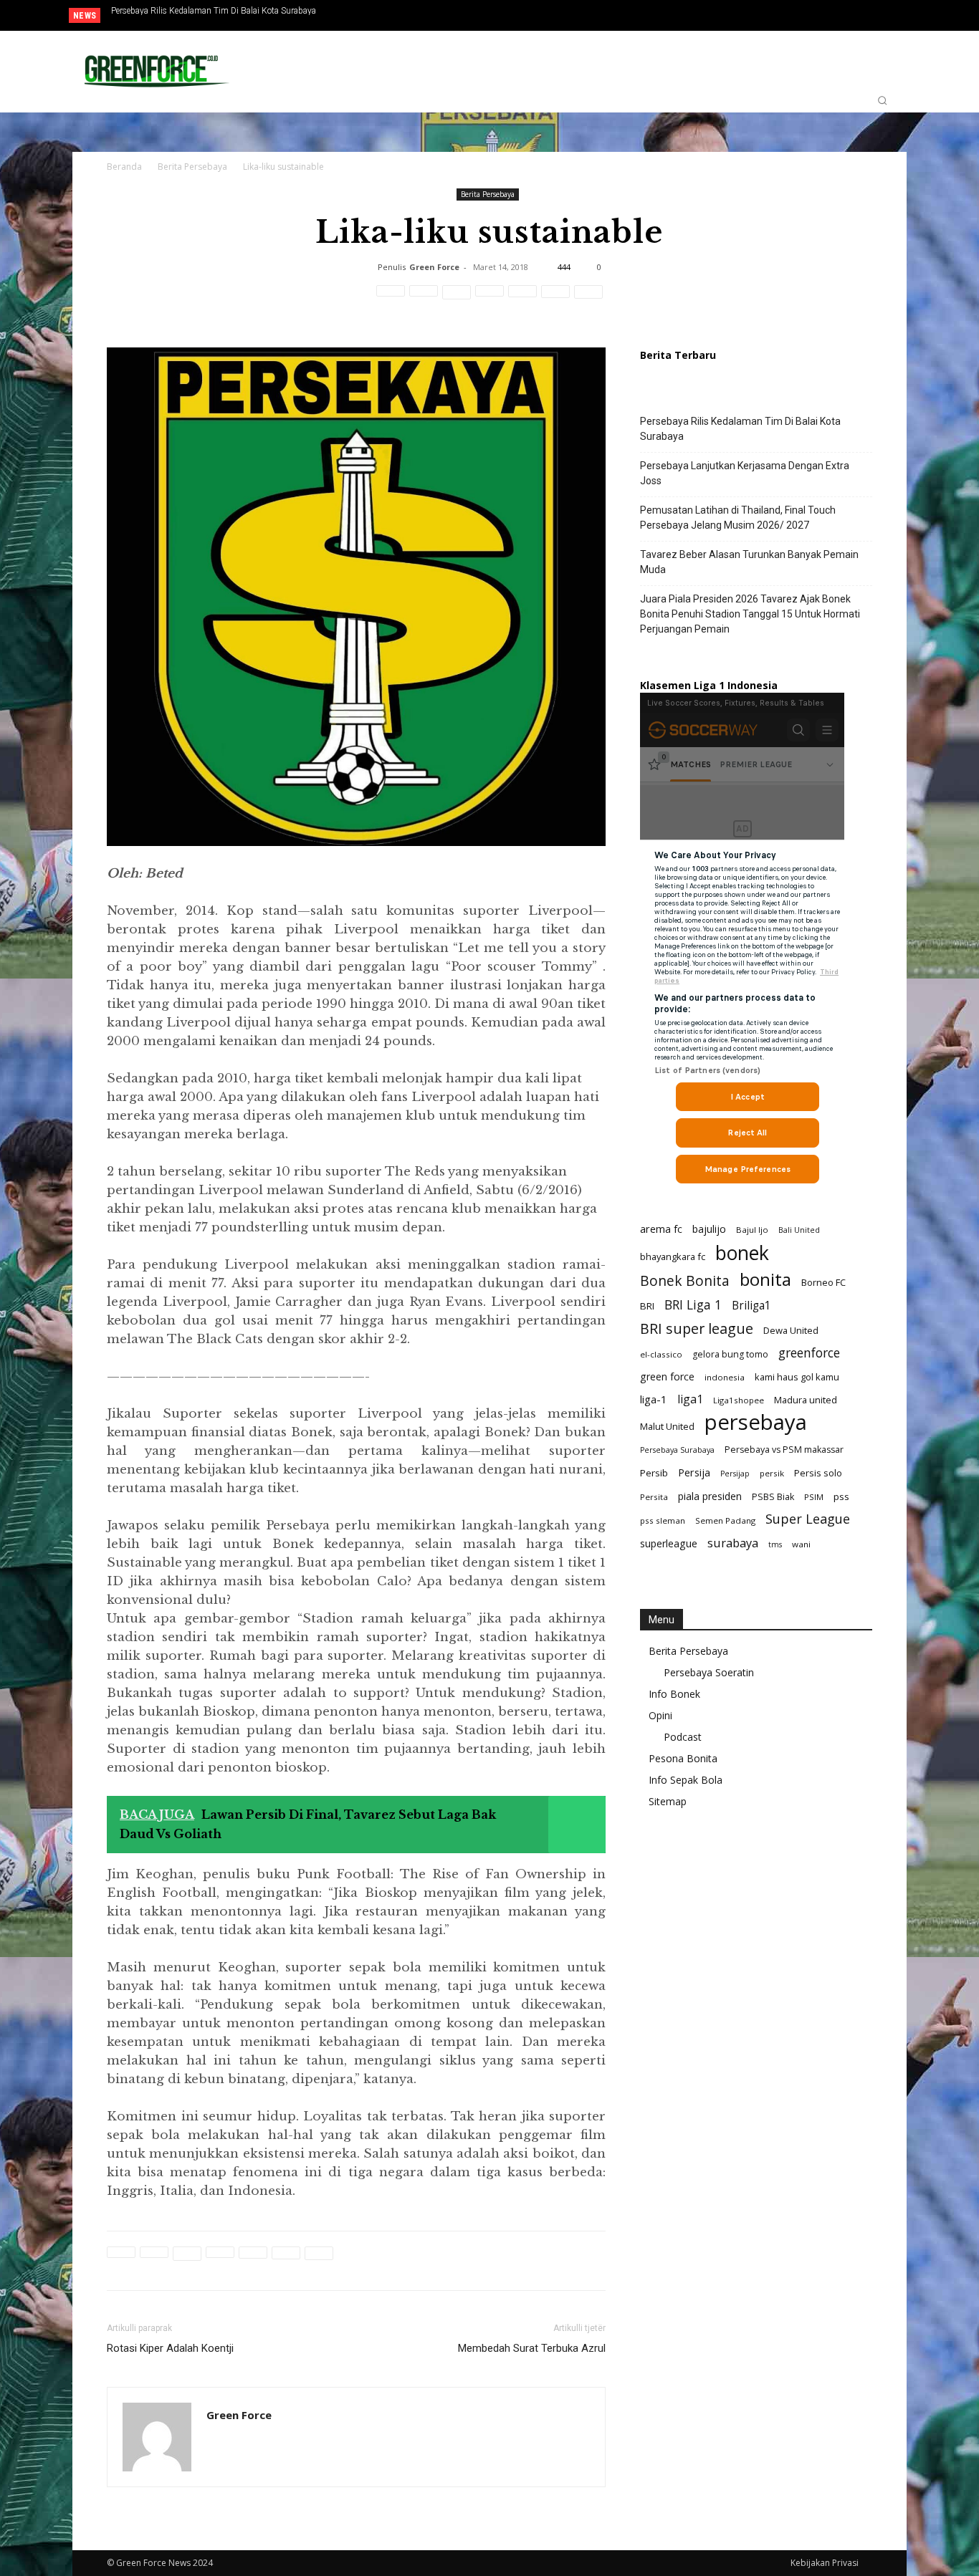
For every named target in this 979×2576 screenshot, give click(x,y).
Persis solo (818, 1473)
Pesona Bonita (683, 1758)
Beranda (124, 167)
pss (841, 1496)
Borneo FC (823, 1282)
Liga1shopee (739, 1400)
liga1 (690, 1399)
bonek (742, 1253)
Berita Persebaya (192, 167)
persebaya (756, 1422)
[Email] (522, 299)
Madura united (806, 1400)
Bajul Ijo (752, 1230)
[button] (882, 100)
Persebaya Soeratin (709, 1672)
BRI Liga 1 (693, 1305)
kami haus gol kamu (797, 1377)
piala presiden (710, 1496)
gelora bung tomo (730, 1354)
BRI (647, 1306)
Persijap (735, 1474)
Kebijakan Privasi (825, 2563)
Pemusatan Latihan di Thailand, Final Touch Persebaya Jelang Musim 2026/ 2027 (738, 518)
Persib (654, 1473)
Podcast (683, 1737)
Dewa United (791, 1330)
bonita (765, 1279)
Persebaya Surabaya (677, 1450)
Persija (694, 1472)
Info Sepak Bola (686, 1780)
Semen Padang (725, 1520)
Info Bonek (674, 1694)
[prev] (440, 15)
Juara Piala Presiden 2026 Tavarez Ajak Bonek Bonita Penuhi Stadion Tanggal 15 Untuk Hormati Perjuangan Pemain (239, 15)
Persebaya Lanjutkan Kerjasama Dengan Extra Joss (745, 473)
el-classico (661, 1354)
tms (775, 1544)
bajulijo (709, 1229)
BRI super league (697, 1328)
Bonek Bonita (685, 1280)
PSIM (814, 1497)
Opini (660, 1715)
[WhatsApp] (457, 299)
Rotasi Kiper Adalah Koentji (170, 2348)
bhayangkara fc (673, 1256)
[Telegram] (555, 299)
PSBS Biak (773, 1497)
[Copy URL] (588, 299)
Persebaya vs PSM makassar (784, 1450)
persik (772, 1473)
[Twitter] (871, 16)
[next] (463, 15)
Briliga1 (751, 1306)
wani (801, 1544)
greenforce (809, 1353)
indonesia (725, 1377)
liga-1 (654, 1399)
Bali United (799, 1230)
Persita (654, 1497)
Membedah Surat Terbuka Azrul (532, 2348)
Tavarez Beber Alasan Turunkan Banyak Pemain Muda (749, 562)
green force (667, 1376)
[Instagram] (848, 16)
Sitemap (668, 1801)
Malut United (667, 1426)
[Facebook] (824, 16)
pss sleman (663, 1520)
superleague (669, 1543)
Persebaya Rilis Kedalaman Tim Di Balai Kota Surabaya (214, 11)
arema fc (661, 1229)
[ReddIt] (489, 299)
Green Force (434, 267)
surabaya (733, 1543)
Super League (808, 1519)
